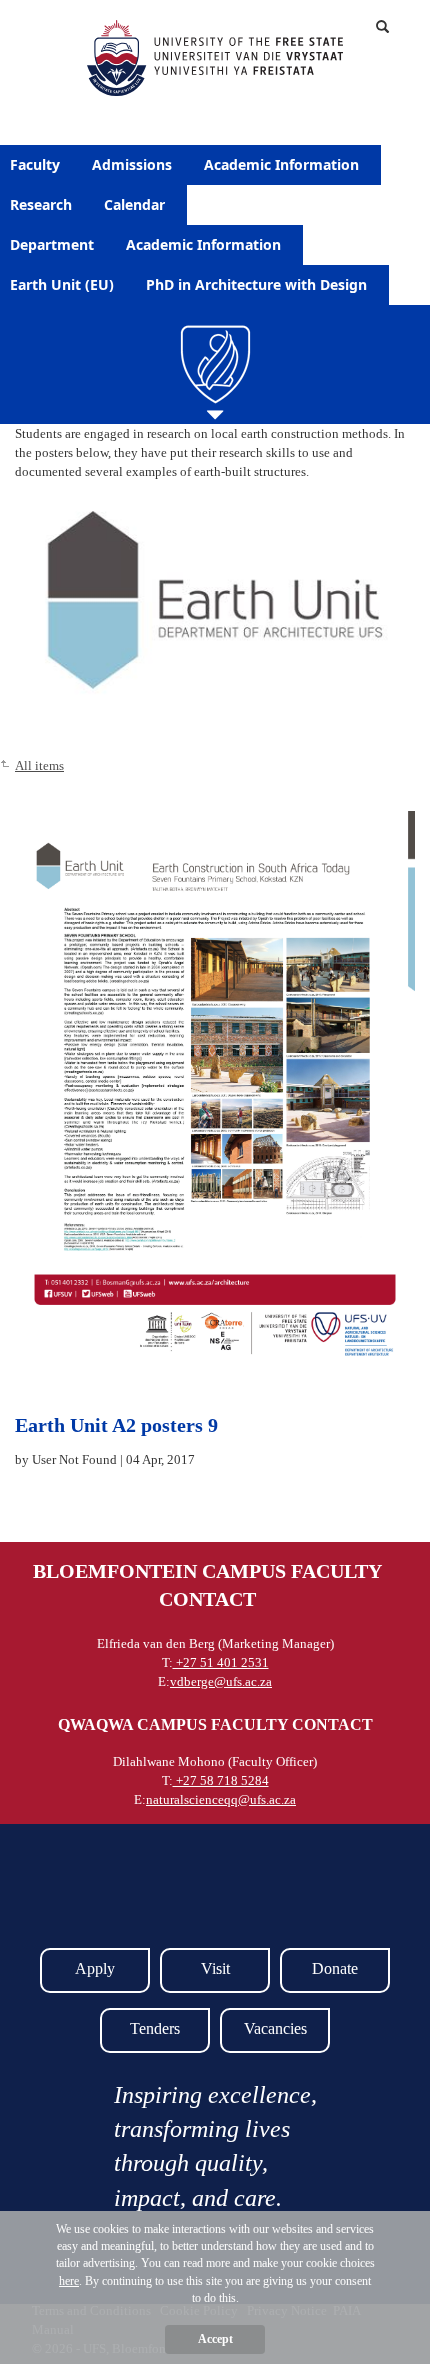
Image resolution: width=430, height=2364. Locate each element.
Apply (95, 1968)
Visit (215, 1968)
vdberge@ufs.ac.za (221, 1681)
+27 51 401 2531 (221, 1662)
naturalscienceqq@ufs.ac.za (221, 1799)
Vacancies (275, 2028)
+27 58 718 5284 (221, 1780)
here (69, 2281)
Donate (335, 1968)
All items (39, 765)
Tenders (155, 2028)
